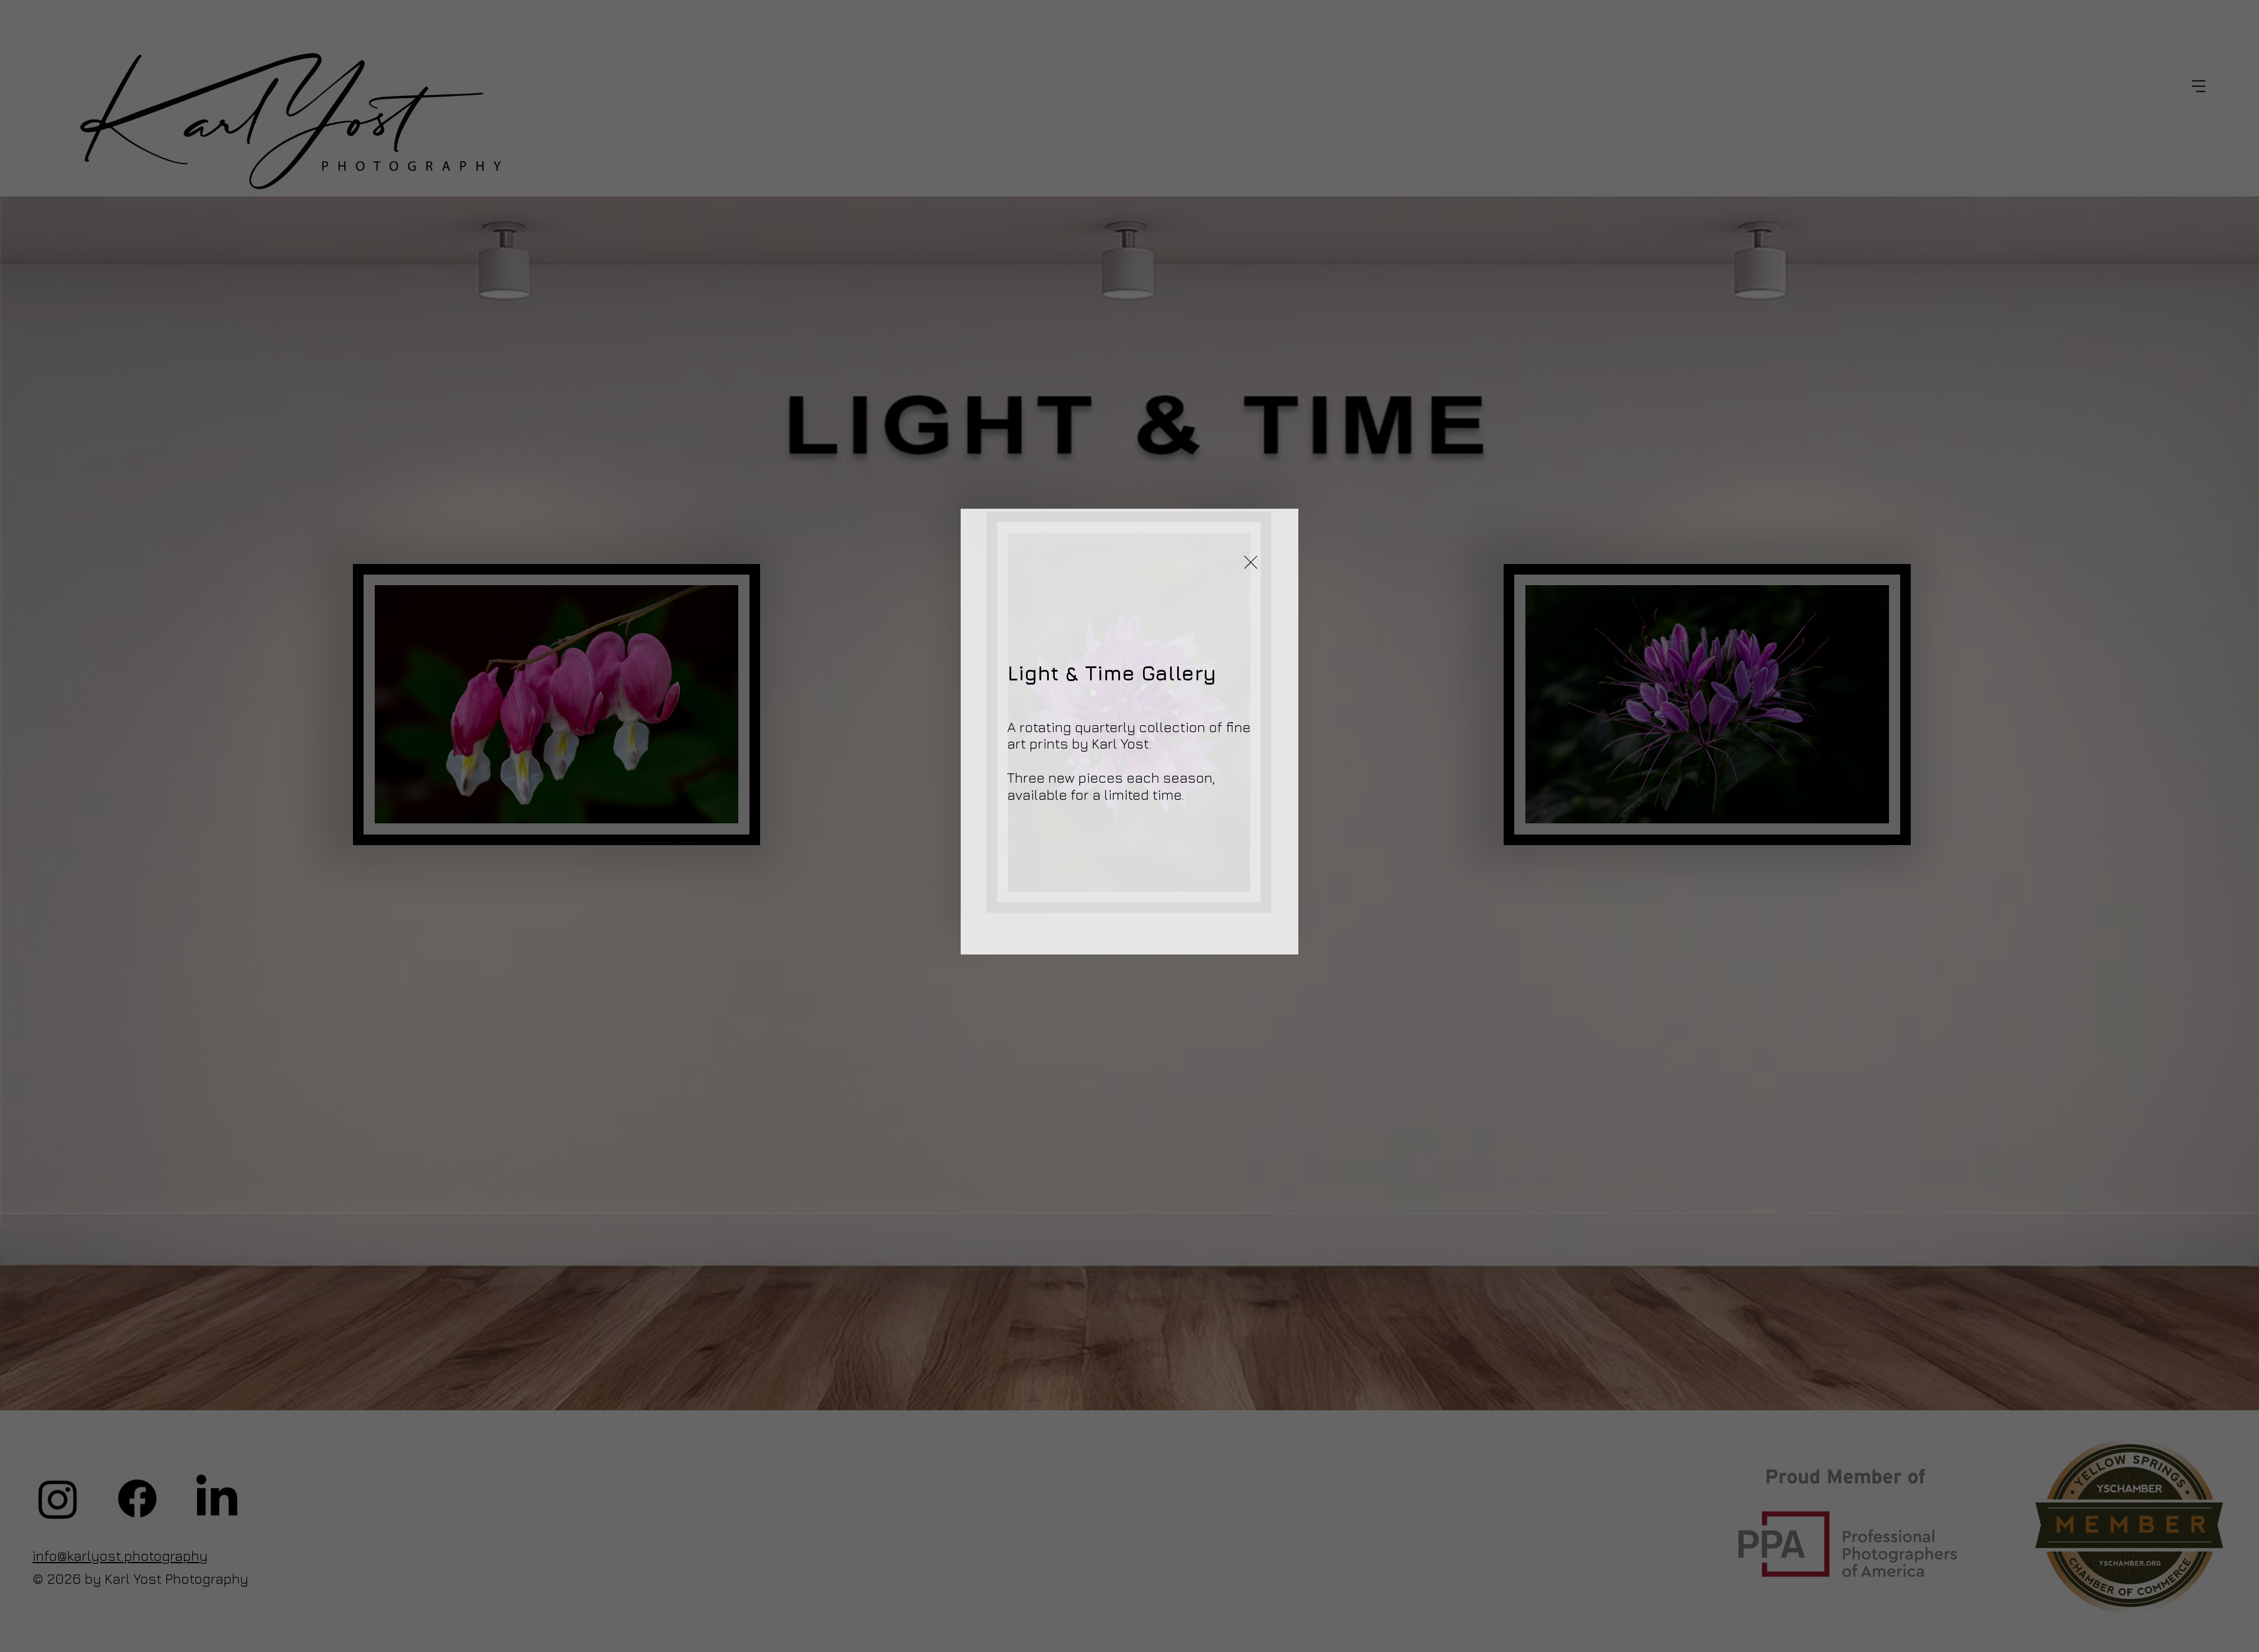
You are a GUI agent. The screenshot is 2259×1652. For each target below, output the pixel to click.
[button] (1251, 563)
